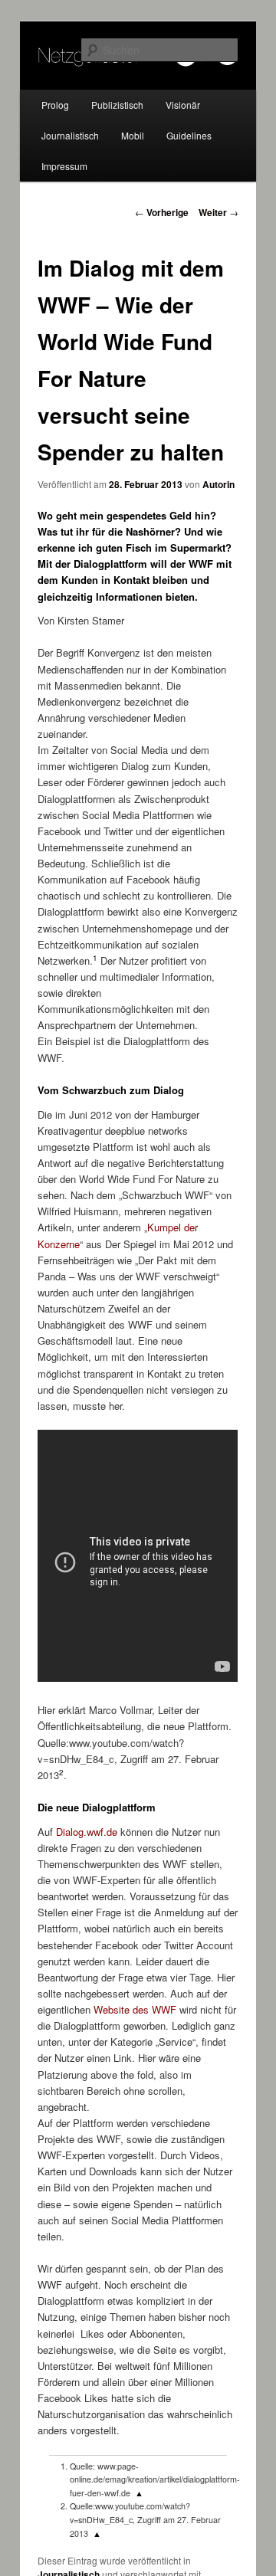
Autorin (219, 484)
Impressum (64, 166)
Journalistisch (70, 135)
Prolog (55, 105)
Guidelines (189, 135)
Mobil (133, 135)
